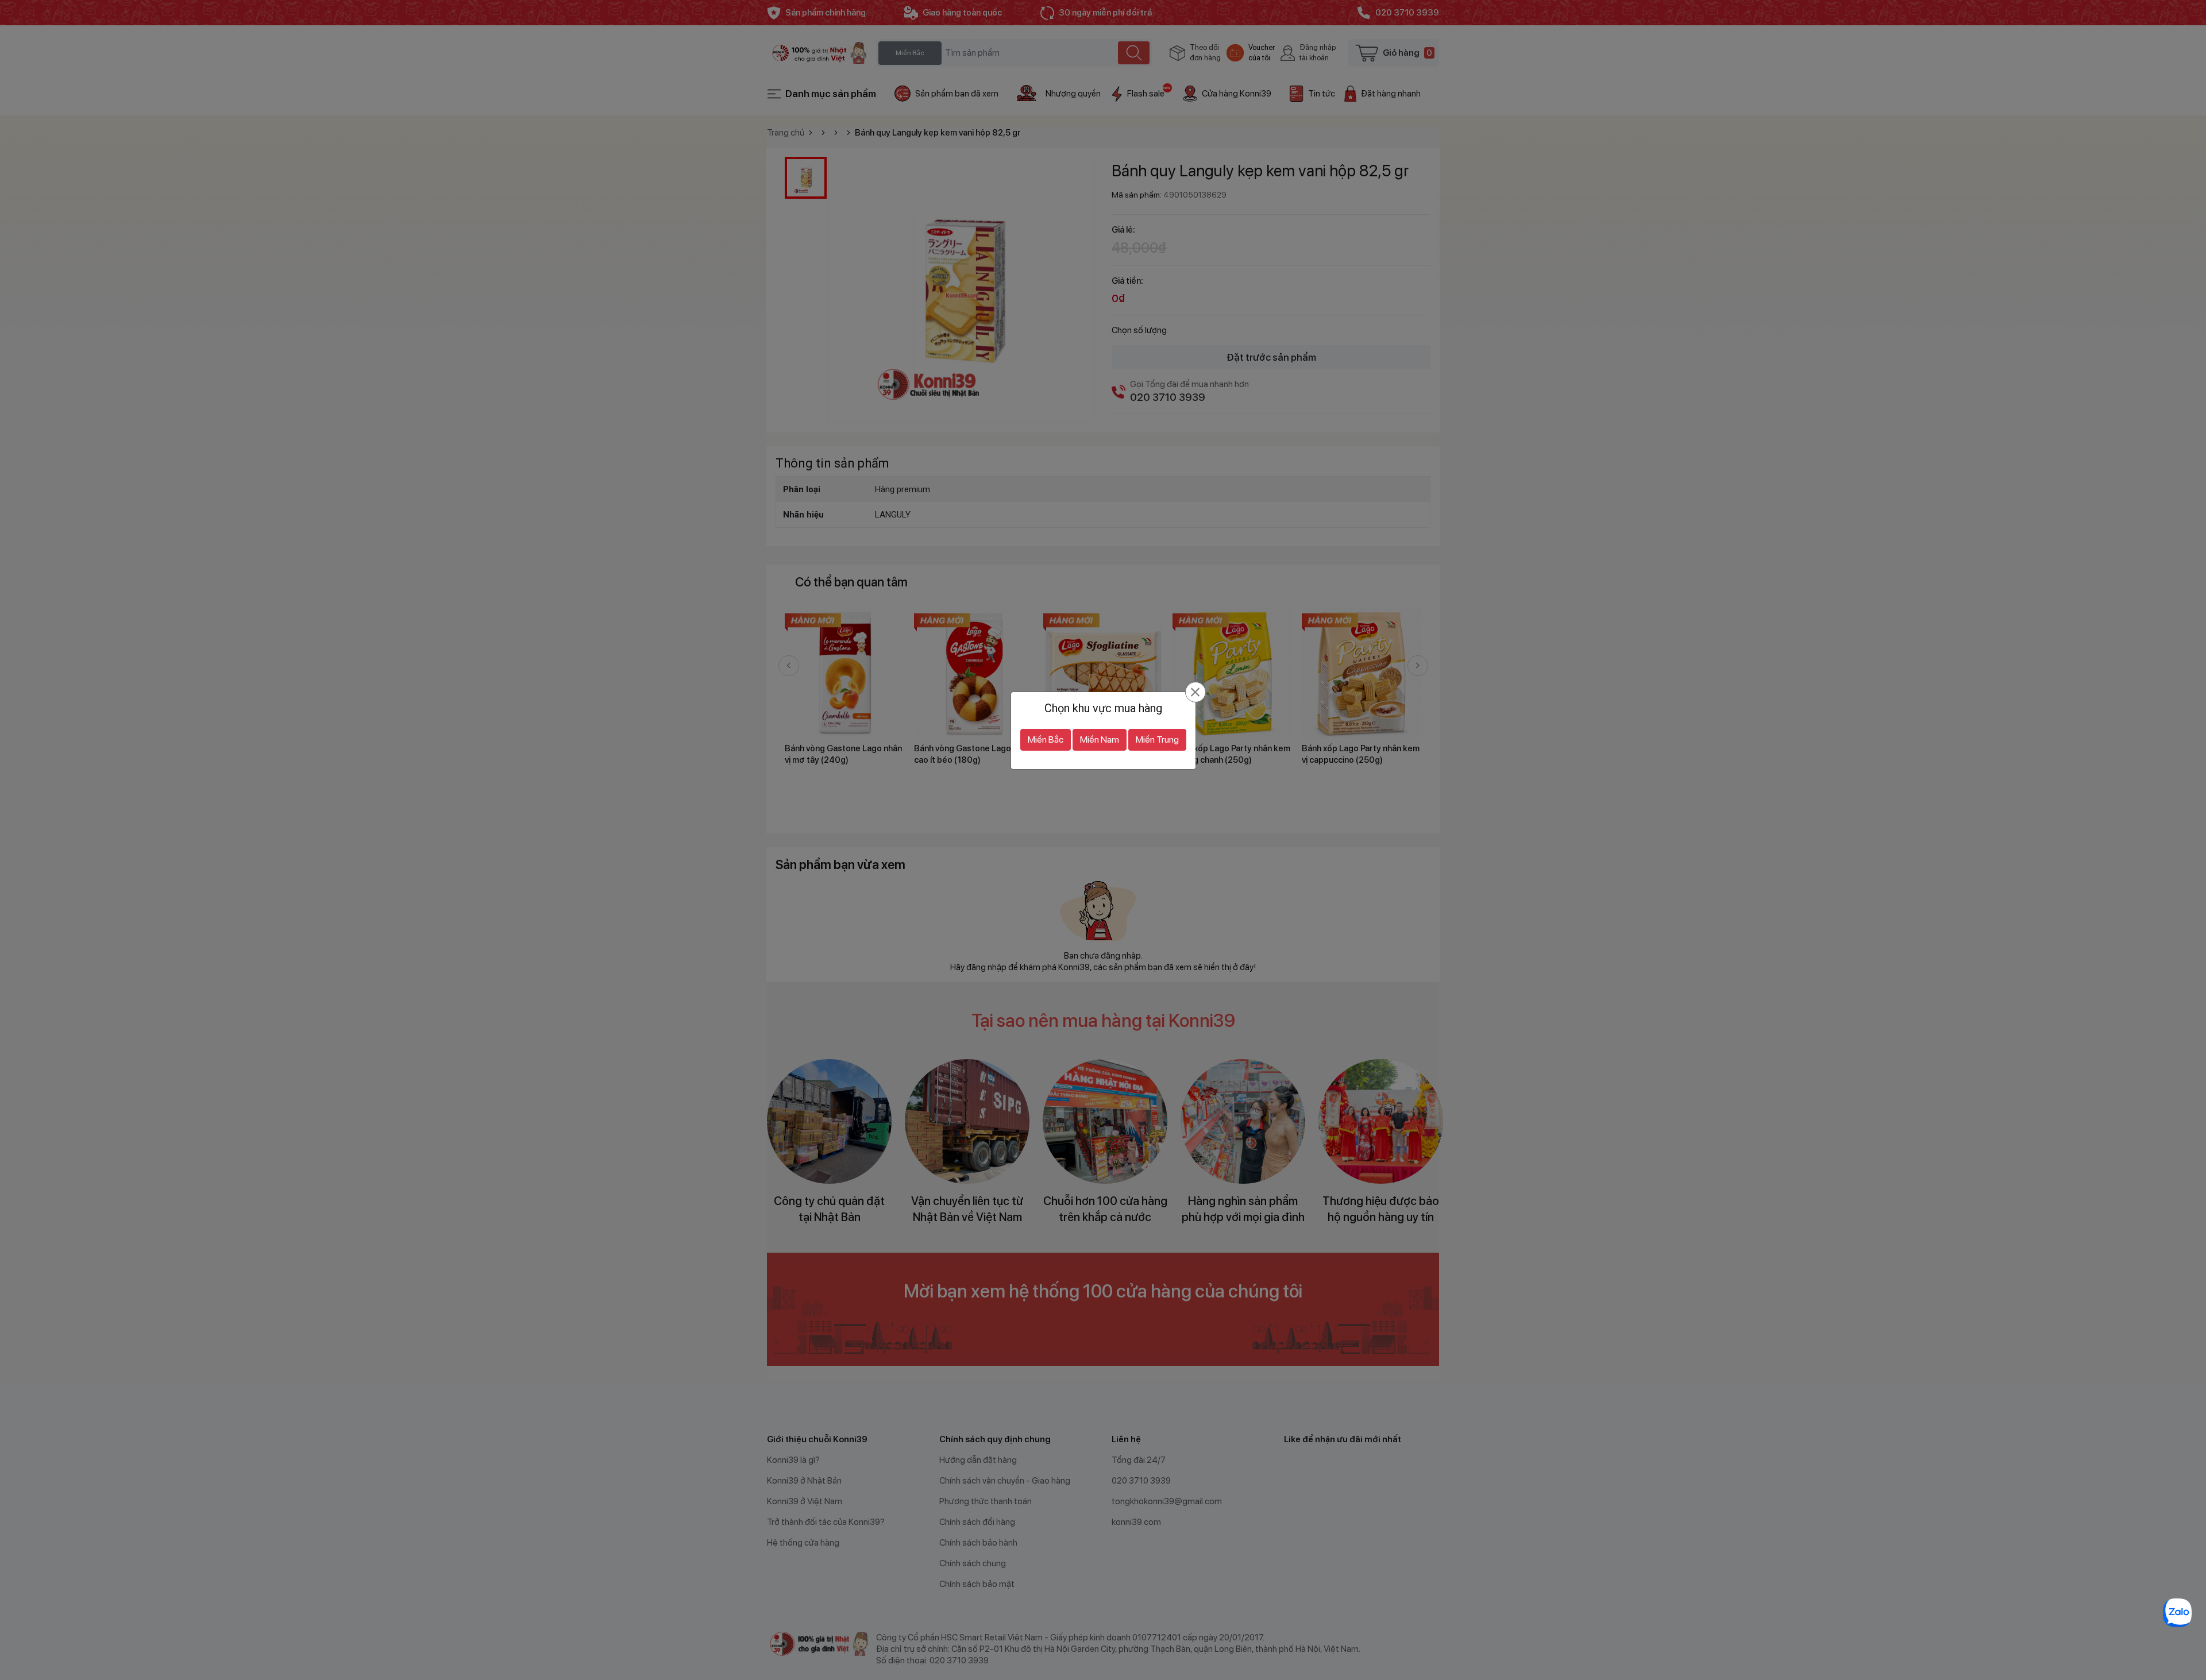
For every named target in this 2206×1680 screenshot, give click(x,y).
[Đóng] (1195, 692)
